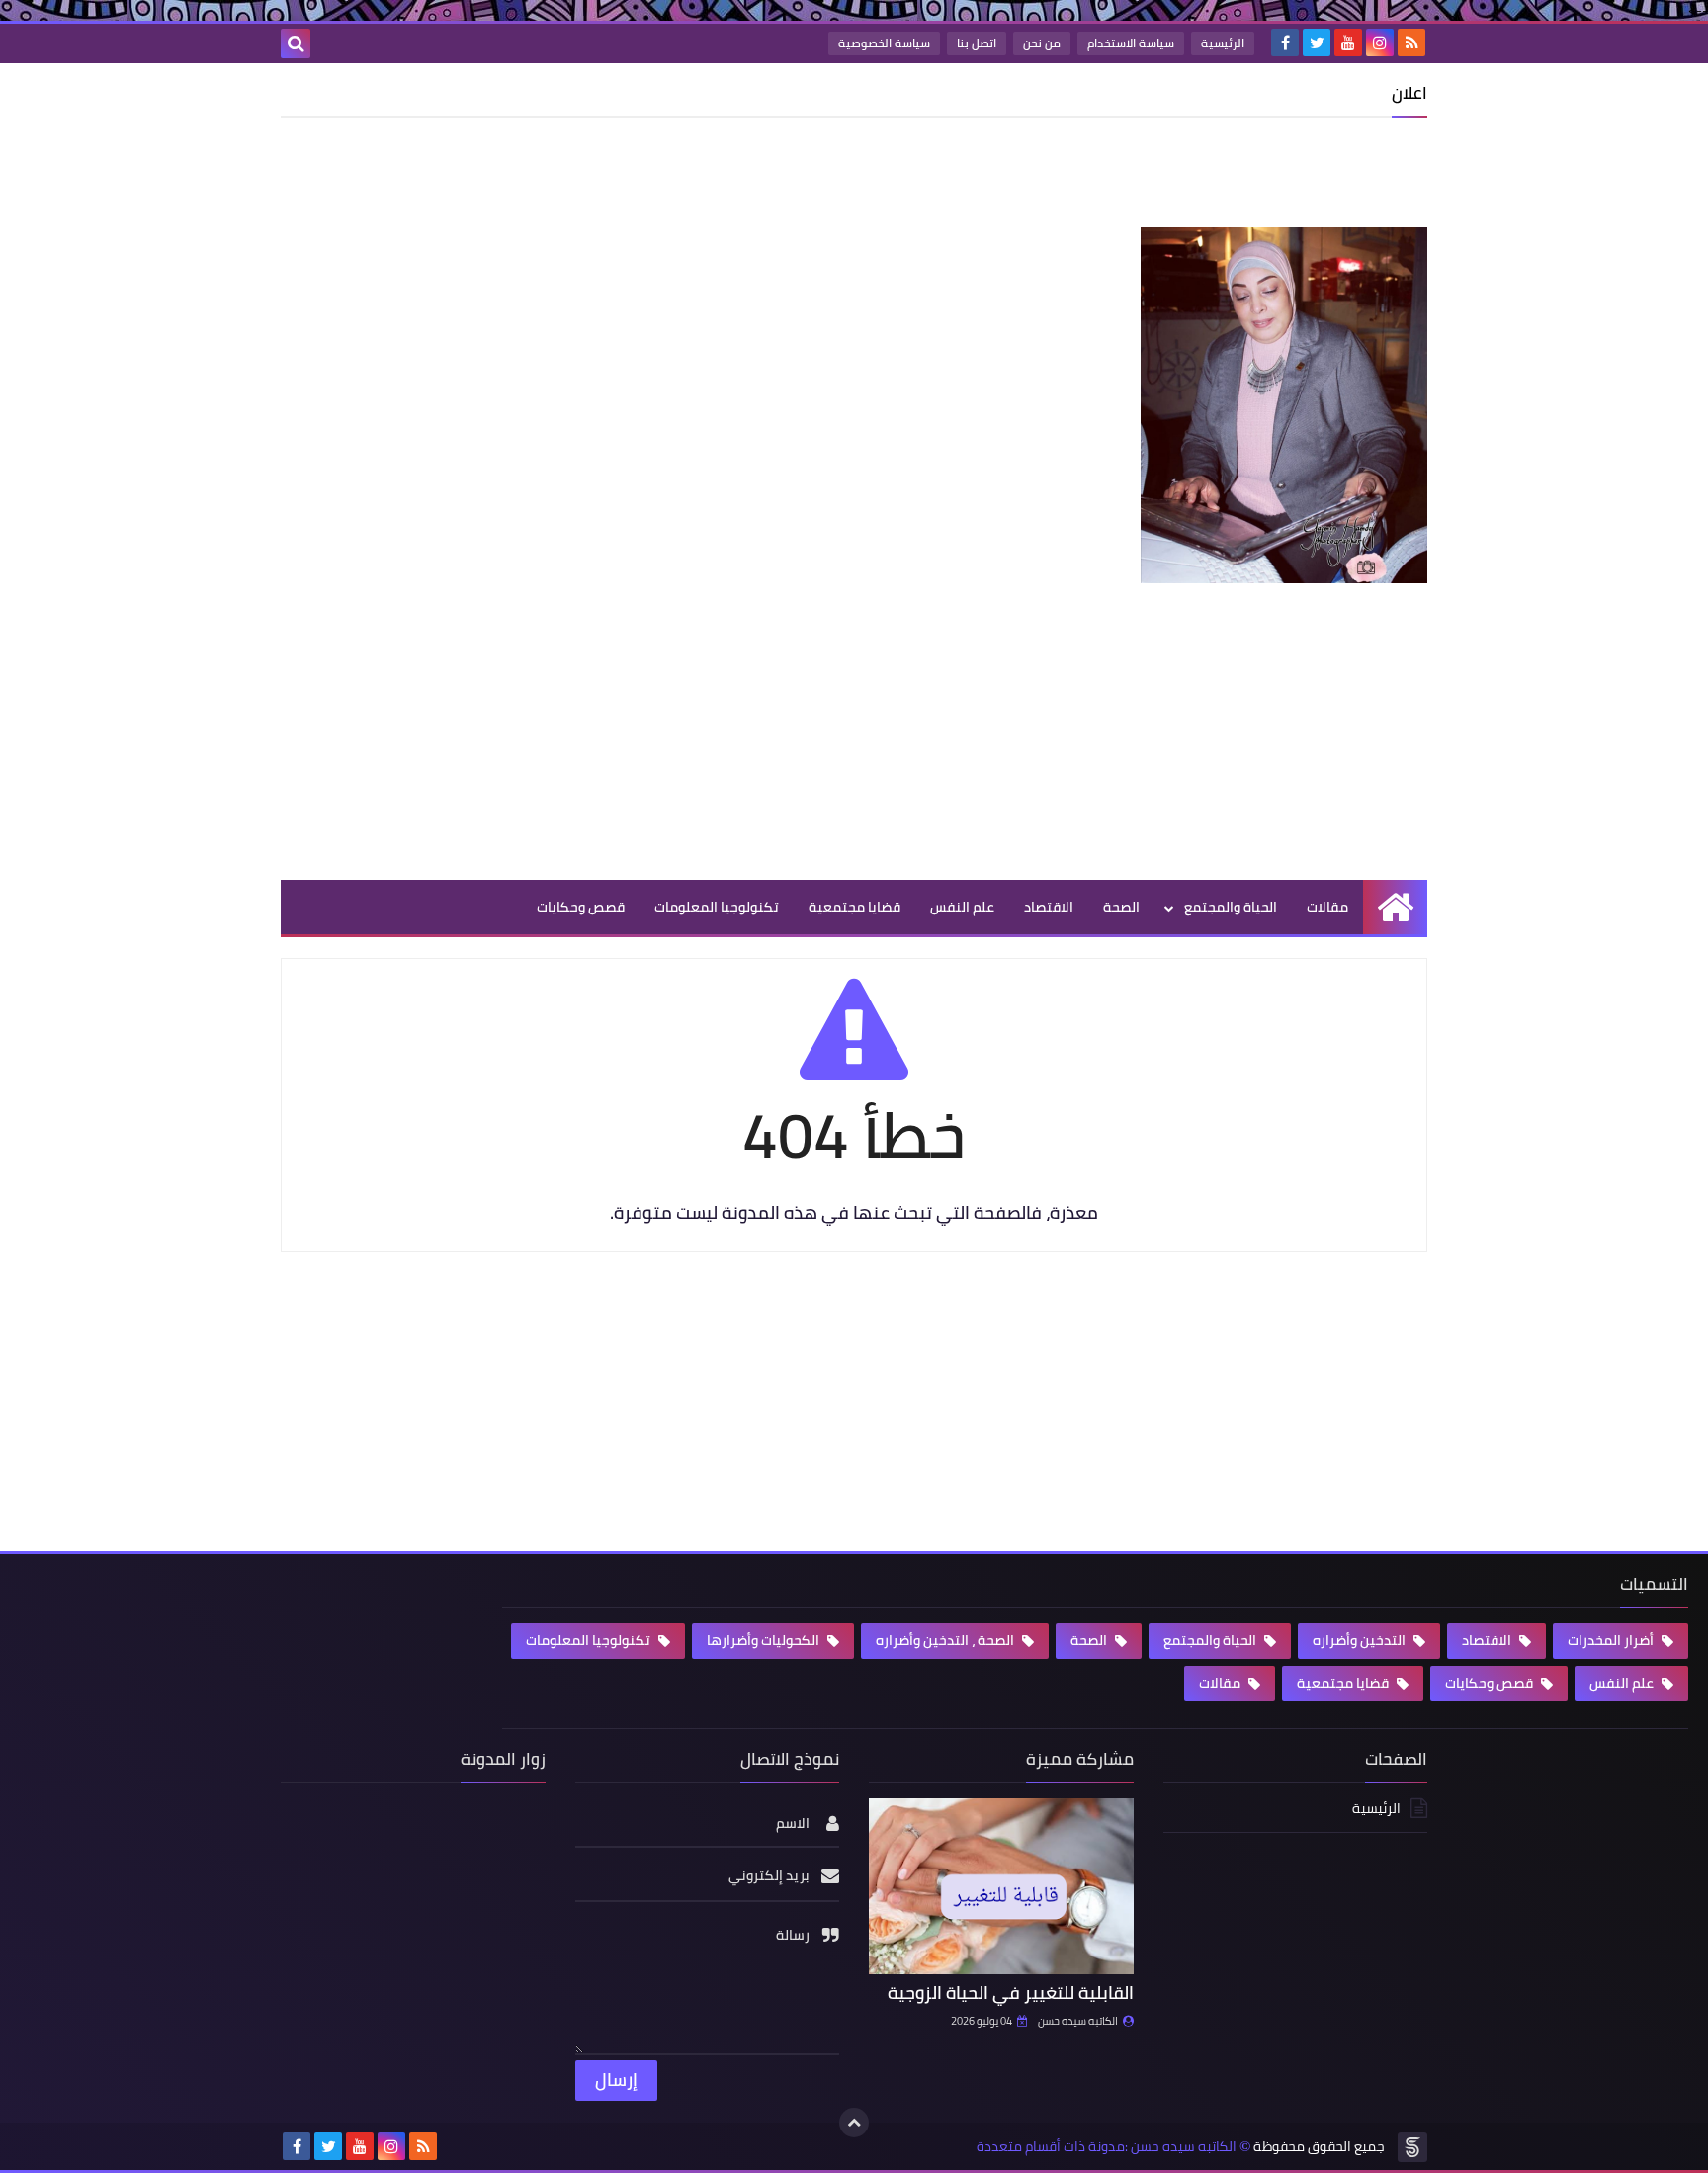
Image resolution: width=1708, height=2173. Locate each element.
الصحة (1121, 907)
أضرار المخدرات (1612, 1640)
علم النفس (962, 907)
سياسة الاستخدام (1131, 43)
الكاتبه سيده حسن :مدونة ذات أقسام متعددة (1107, 2147)
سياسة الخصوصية (884, 43)
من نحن (1042, 43)
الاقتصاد (1049, 907)
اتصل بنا (977, 43)
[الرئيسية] (1395, 907)
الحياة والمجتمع (1231, 907)
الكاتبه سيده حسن (1078, 2021)
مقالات (1327, 907)
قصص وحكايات (581, 907)
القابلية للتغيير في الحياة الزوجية (1011, 1993)
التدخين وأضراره (1361, 1640)
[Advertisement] (1067, 177)
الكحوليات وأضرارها (765, 1640)
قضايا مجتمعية (854, 907)
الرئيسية (1223, 43)
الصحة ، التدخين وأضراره (946, 1640)
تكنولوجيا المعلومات (717, 907)
